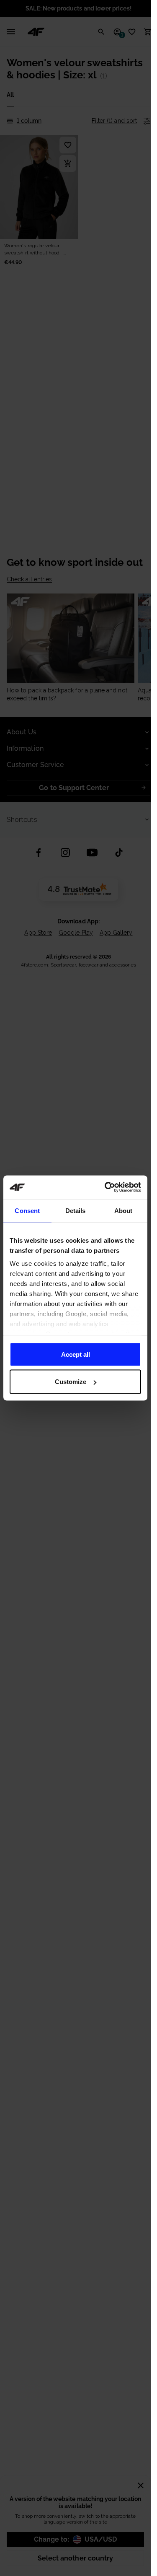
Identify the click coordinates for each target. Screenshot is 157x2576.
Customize (71, 1382)
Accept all (76, 1354)
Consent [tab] (27, 1210)
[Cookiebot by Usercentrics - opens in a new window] (106, 1187)
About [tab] (124, 1210)
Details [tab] (76, 1210)
